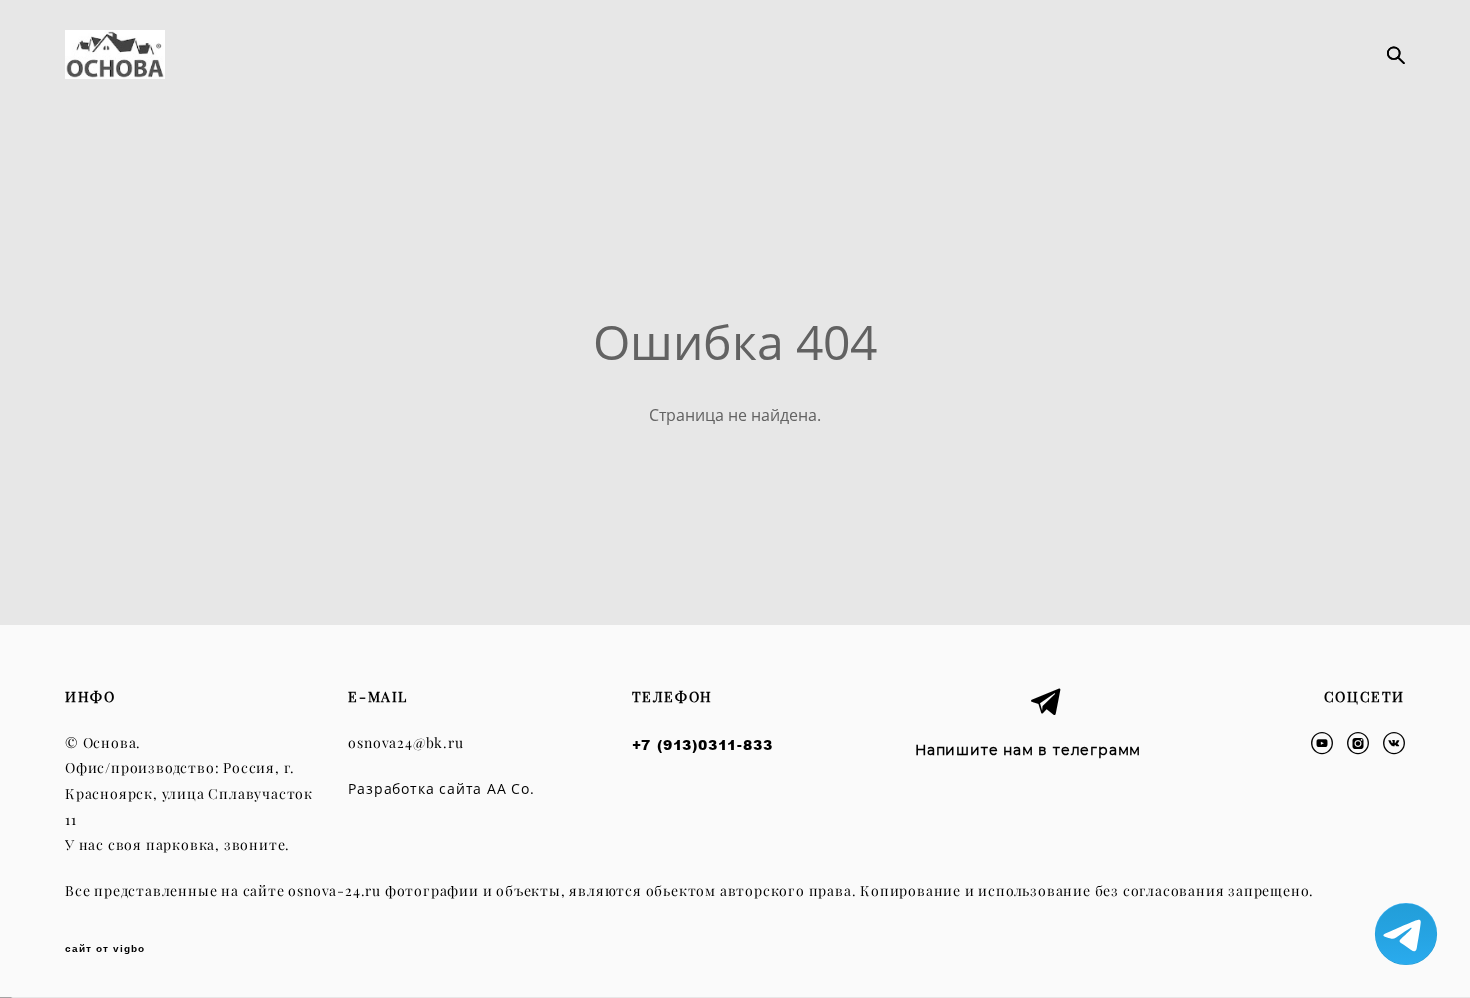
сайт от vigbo (105, 949)
